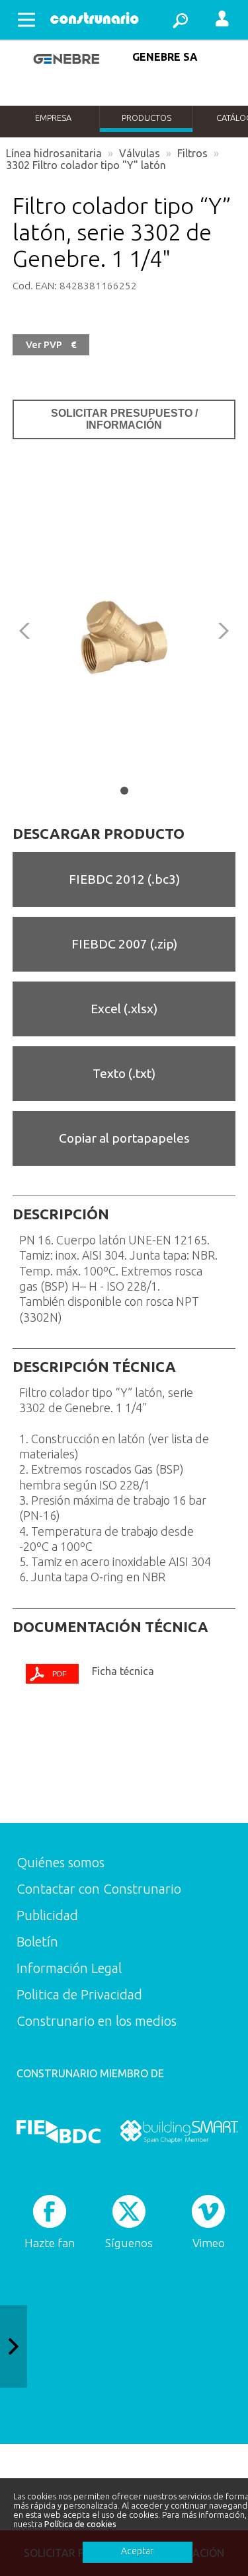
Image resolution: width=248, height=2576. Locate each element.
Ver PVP (51, 345)
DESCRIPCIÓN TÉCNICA (94, 1367)
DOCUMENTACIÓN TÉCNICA (110, 1627)
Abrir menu (26, 20)
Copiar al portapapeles (124, 1138)
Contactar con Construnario (99, 1889)
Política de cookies (80, 2524)
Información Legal (69, 1968)
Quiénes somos (61, 1862)
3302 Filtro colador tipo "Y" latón (86, 165)
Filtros (192, 153)
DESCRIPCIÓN (61, 1214)
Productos (146, 118)
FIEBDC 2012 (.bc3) (124, 879)
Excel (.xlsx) (124, 1009)
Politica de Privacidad (79, 1994)
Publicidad (47, 1915)
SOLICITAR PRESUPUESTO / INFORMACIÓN (124, 419)
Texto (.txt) (124, 1073)
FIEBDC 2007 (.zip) (124, 944)
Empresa (53, 118)
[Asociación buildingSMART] (179, 2132)
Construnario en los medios (97, 2021)
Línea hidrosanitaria (54, 153)
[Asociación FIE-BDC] (59, 2132)
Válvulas (140, 153)
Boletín (37, 1942)
